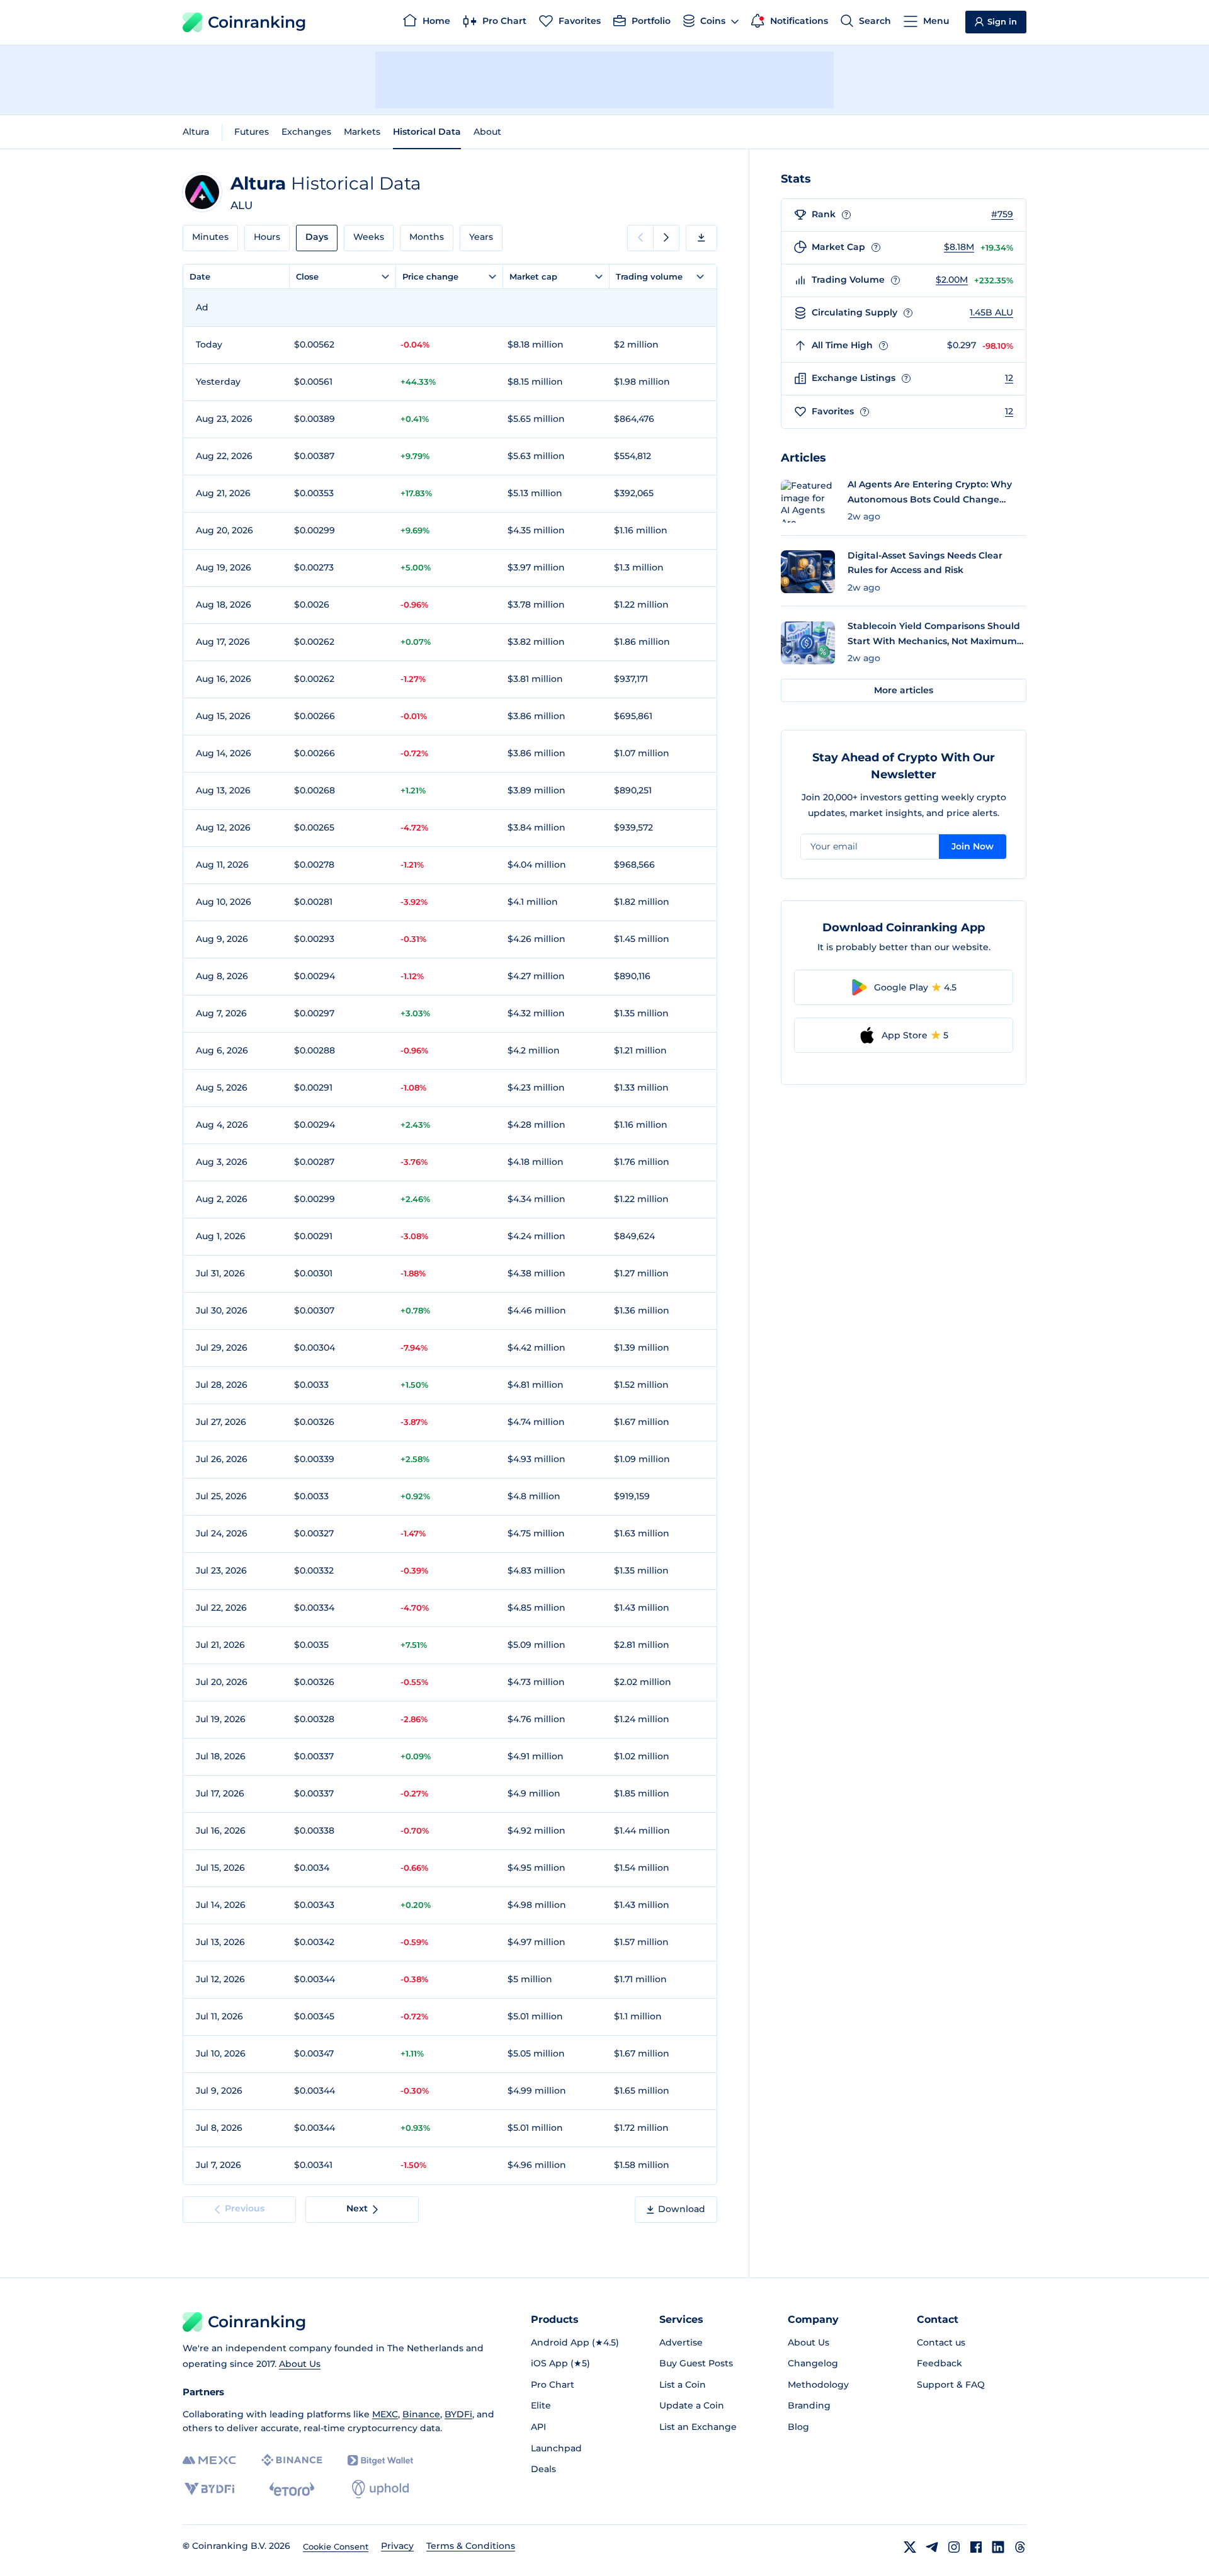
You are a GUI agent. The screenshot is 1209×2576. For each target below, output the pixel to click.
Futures (252, 132)
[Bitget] (380, 2460)
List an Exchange (698, 2427)
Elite (541, 2405)
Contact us (941, 2342)
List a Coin (683, 2385)
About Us (300, 2364)
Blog (798, 2427)
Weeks (369, 237)
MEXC (385, 2414)
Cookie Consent (336, 2546)
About (487, 132)
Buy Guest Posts (696, 2363)
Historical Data (427, 132)
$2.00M (952, 280)
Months (427, 237)
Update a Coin (692, 2405)
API (538, 2427)
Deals (543, 2469)
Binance (421, 2414)
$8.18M (959, 247)
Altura (196, 132)
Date (200, 276)
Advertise (681, 2342)
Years (481, 237)
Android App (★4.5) (575, 2342)
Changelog (813, 2363)
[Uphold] (380, 2489)
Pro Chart (553, 2385)
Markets (362, 132)
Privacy (397, 2546)
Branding (809, 2405)
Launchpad (556, 2448)
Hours (267, 237)
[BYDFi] (209, 2489)
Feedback (939, 2363)
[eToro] (292, 2489)
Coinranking (257, 22)
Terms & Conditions (471, 2546)
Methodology (818, 2385)
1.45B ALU (991, 312)
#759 (1002, 214)
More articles (904, 690)
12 (1009, 378)
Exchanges (306, 132)
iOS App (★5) (560, 2363)
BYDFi (458, 2414)
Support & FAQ (951, 2385)
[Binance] (292, 2460)
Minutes (210, 237)
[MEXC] (209, 2460)
